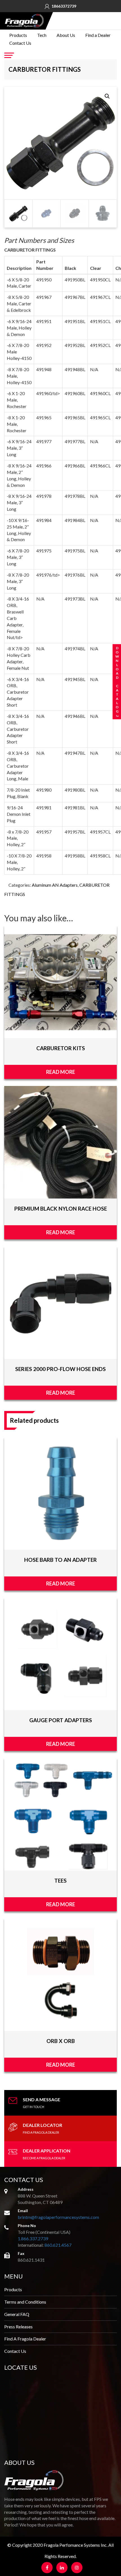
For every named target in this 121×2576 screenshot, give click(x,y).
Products (18, 35)
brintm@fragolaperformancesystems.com (58, 2217)
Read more (61, 1072)
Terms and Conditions (25, 2302)
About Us (66, 35)
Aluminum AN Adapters (55, 885)
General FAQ (17, 2314)
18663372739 (64, 6)
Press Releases (18, 2327)
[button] (107, 96)
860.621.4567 (58, 2245)
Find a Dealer (98, 35)
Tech (42, 35)
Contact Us (20, 43)
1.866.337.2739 (33, 2238)
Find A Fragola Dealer (25, 2339)
